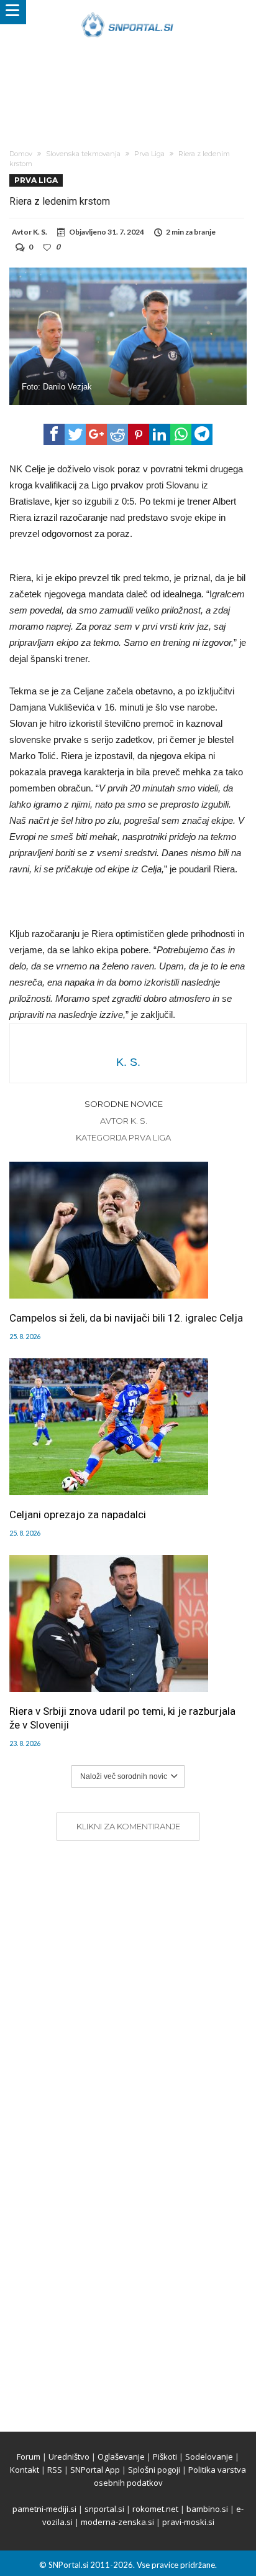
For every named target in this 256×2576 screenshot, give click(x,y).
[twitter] (75, 434)
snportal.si (104, 2509)
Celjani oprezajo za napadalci (78, 1514)
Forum (29, 2457)
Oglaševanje (121, 2457)
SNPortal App (95, 2470)
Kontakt (25, 2470)
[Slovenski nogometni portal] (128, 12)
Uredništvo (69, 2457)
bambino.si (207, 2509)
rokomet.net (155, 2509)
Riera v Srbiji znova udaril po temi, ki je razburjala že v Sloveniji (122, 1718)
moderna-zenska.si (117, 2522)
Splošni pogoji (154, 2470)
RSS (55, 2470)
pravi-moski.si (188, 2522)
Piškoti (165, 2457)
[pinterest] (139, 434)
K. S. (40, 232)
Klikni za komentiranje (128, 1826)
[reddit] (117, 434)
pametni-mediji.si (44, 2509)
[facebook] (54, 434)
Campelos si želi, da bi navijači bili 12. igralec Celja (126, 1318)
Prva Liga (149, 154)
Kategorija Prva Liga (123, 1137)
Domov (21, 154)
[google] (96, 434)
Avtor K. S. (124, 1121)
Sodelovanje (209, 2457)
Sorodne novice (124, 1104)
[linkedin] (160, 434)
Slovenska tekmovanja (83, 154)
